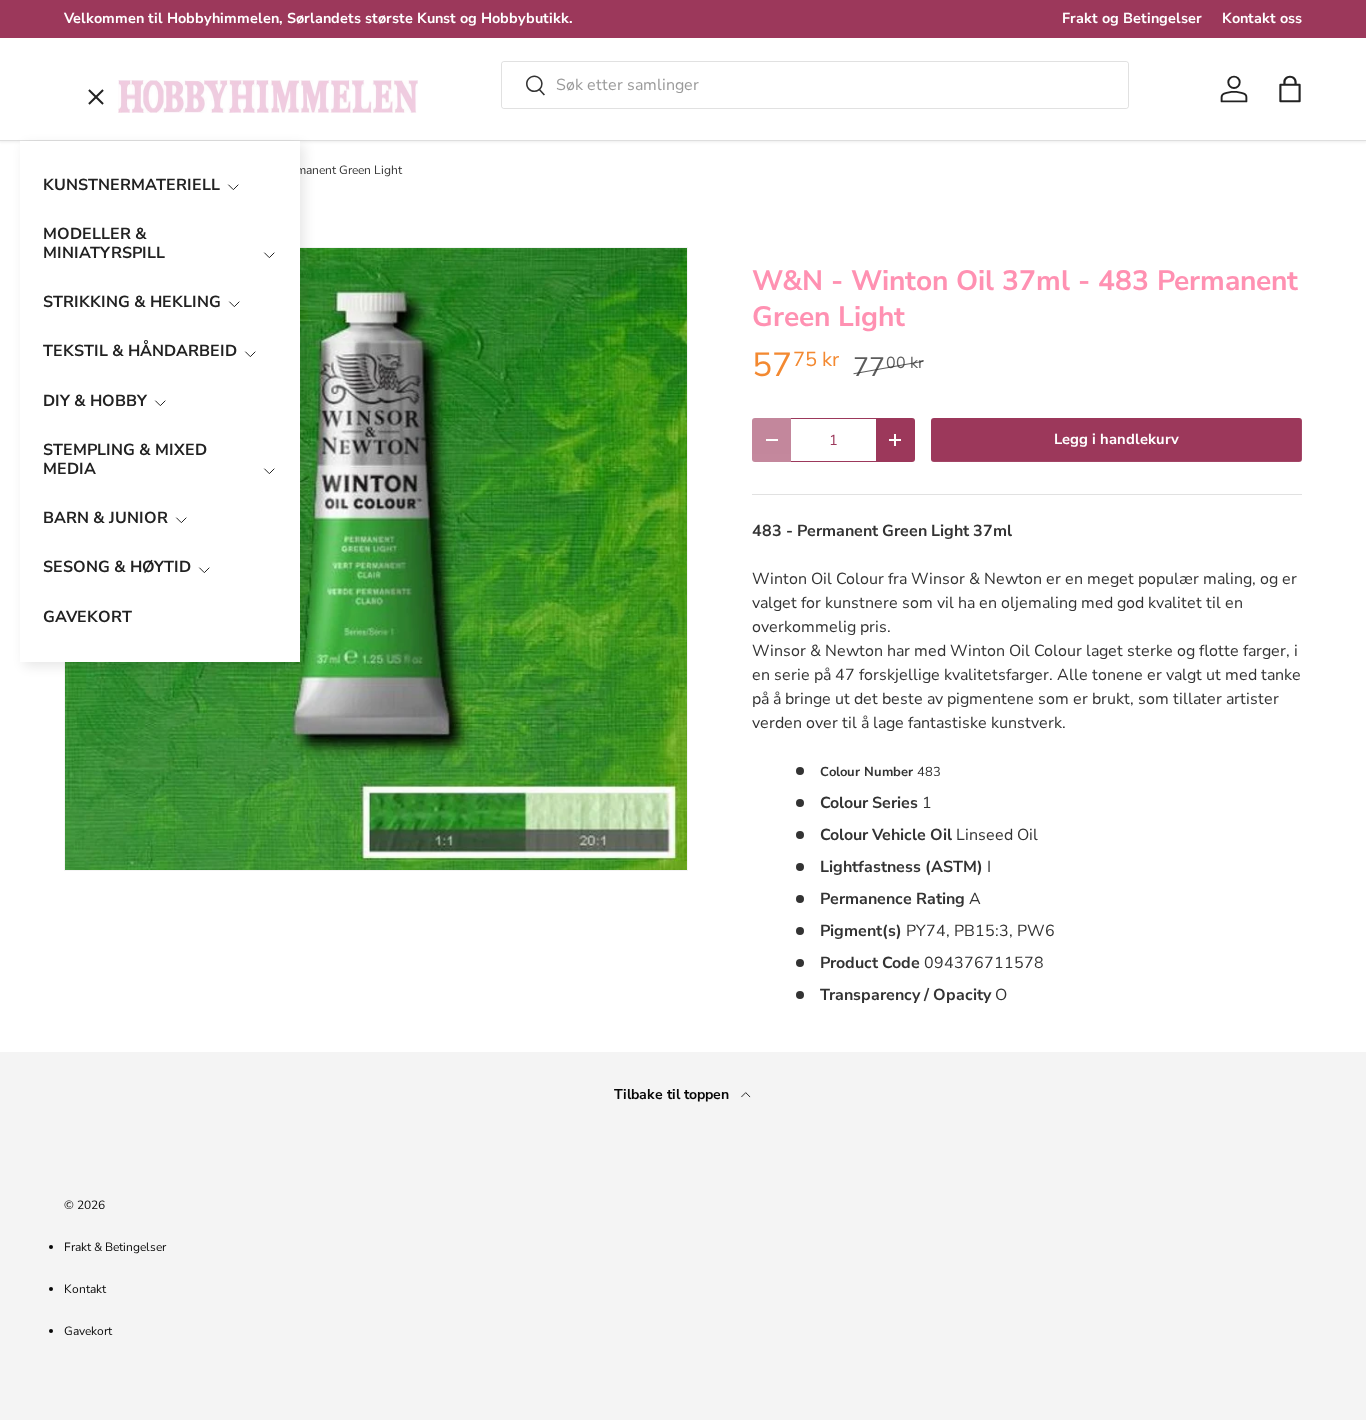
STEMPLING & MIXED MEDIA (125, 459)
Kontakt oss (1262, 18)
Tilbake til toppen (673, 1094)
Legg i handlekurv (1116, 439)
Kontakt (85, 1289)
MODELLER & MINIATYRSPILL (104, 243)
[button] (1290, 89)
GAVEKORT (87, 617)
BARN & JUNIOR (105, 518)
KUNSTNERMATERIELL (131, 185)
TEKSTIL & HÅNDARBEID (140, 351)
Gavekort (88, 1331)
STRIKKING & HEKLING (132, 302)
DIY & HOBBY (95, 401)
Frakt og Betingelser (1132, 18)
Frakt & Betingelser (115, 1247)
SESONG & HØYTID (117, 567)
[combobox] (815, 85)
